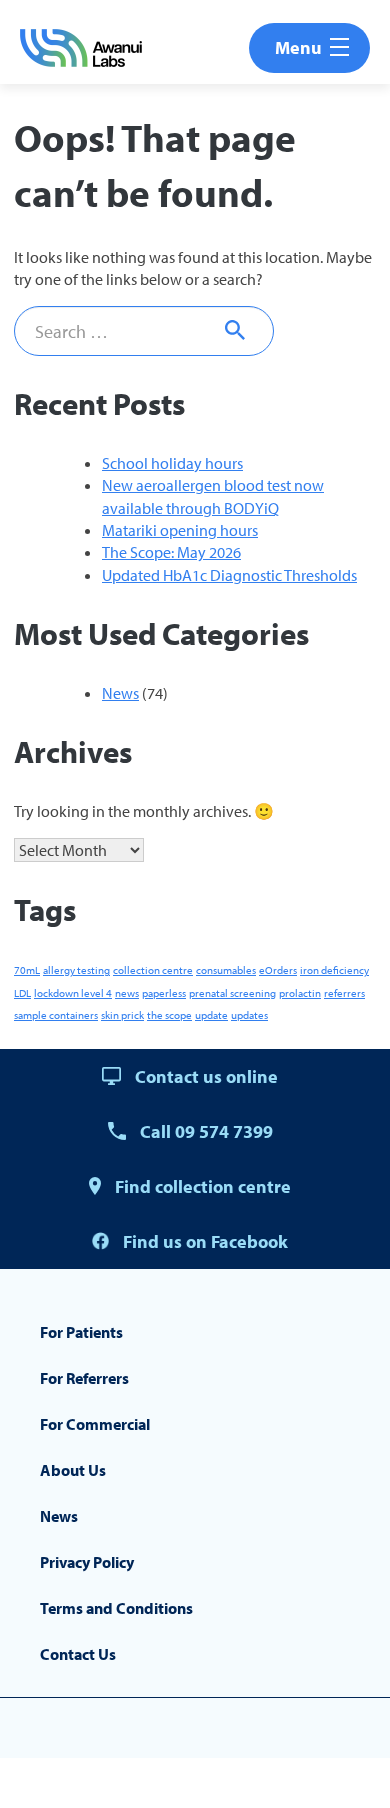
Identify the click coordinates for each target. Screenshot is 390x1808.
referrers (344, 993)
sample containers (56, 1015)
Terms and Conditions (116, 1608)
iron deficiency (334, 970)
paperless (164, 993)
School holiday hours (172, 463)
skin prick (122, 1015)
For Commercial (95, 1424)
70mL (27, 970)
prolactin (300, 993)
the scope (169, 1015)
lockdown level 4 (73, 993)
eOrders (278, 970)
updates (249, 1015)
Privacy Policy (87, 1562)
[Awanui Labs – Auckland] (81, 48)
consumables (226, 970)
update (211, 1015)
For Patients (81, 1332)
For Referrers (84, 1378)
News (120, 693)
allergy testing (76, 970)
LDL (22, 993)
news (127, 993)
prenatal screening (232, 993)
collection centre (153, 970)
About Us (73, 1470)
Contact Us (78, 1654)
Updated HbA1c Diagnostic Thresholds (229, 575)
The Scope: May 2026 (171, 552)
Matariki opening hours (180, 530)
